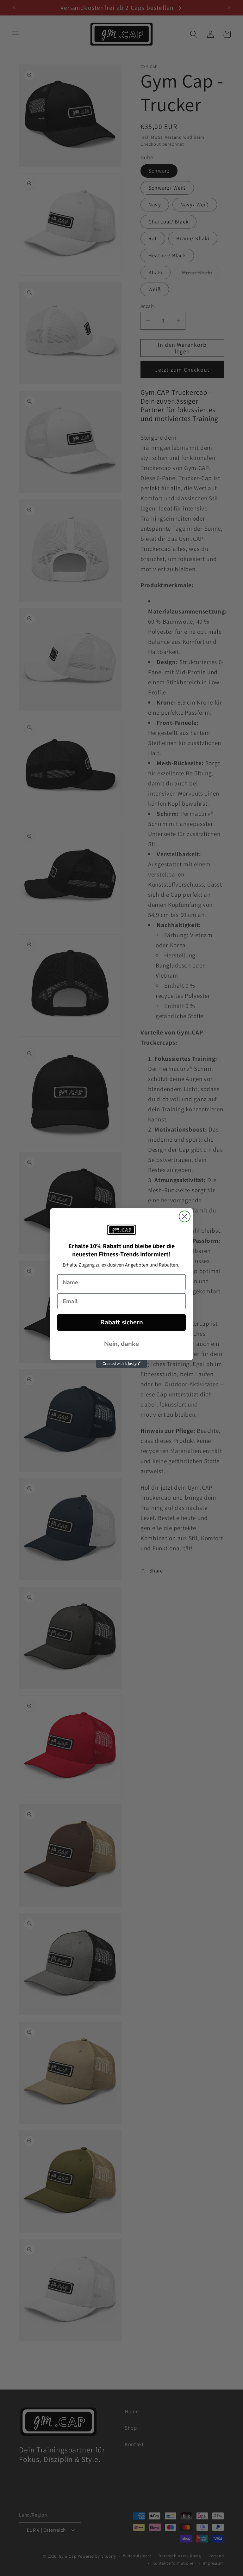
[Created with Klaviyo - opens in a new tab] (121, 1364)
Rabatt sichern (122, 1322)
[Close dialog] (185, 1216)
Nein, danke (121, 1344)
